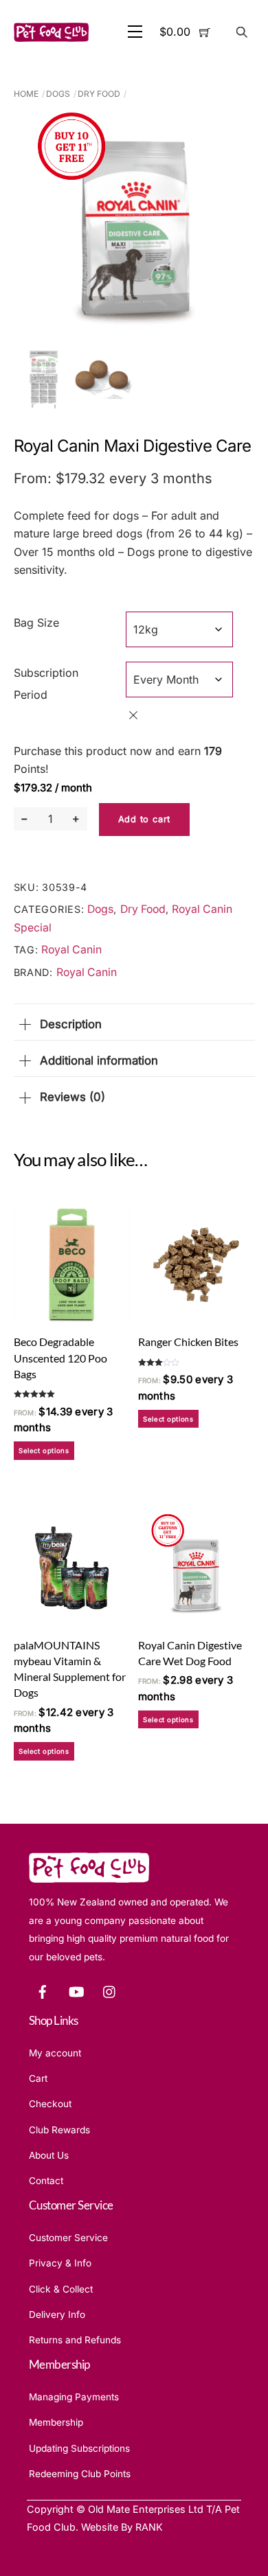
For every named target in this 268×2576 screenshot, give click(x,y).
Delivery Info (57, 2314)
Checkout (50, 2104)
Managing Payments (74, 2397)
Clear (133, 715)
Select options (44, 1451)
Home (26, 94)
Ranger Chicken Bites (188, 1342)
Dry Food (99, 94)
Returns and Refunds (75, 2340)
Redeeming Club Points (80, 2474)
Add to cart (144, 819)
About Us (49, 2155)
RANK (149, 2527)
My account (55, 2053)
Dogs (58, 94)
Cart (38, 2078)
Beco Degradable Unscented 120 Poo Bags (60, 1357)
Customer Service (68, 2238)
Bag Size (36, 623)
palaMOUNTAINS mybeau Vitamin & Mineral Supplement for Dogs (70, 1669)
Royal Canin (71, 950)
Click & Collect (61, 2289)
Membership (56, 2422)
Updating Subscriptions (79, 2448)
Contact (46, 2181)
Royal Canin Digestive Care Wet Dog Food (190, 1653)
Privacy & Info (60, 2263)
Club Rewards (59, 2130)
